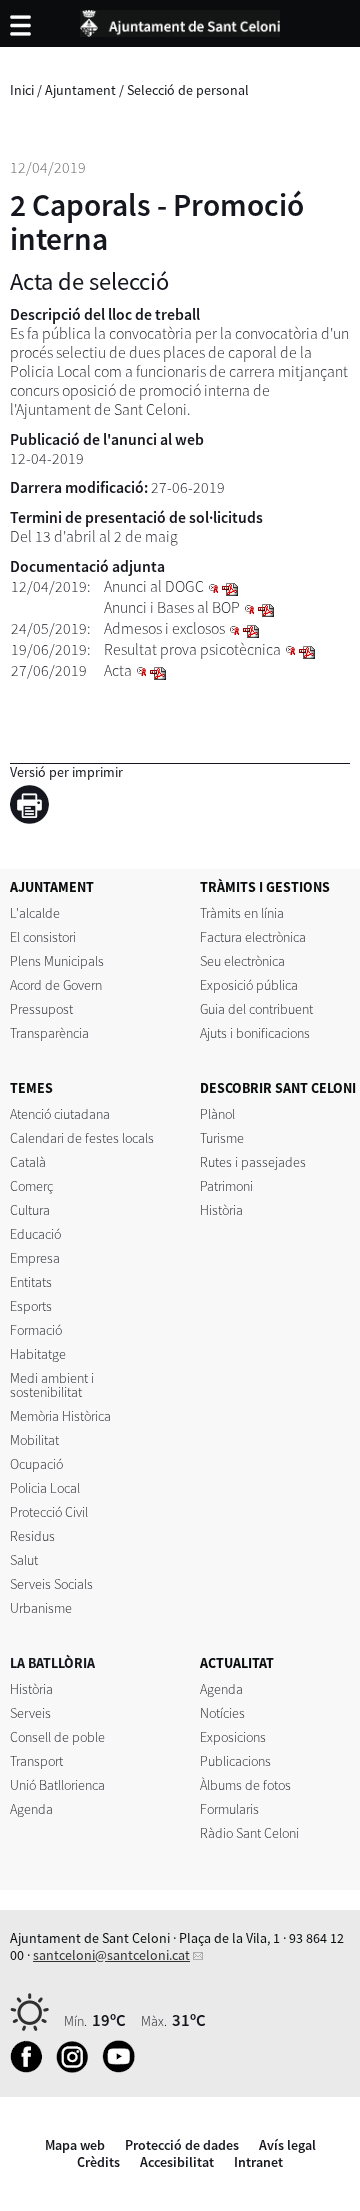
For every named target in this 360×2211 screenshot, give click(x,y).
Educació (35, 1234)
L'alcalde (35, 913)
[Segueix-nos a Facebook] (31, 2068)
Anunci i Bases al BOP (172, 607)
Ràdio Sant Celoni (249, 1833)
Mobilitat (34, 1440)
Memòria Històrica (60, 1416)
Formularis (229, 1809)
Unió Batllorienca (57, 1785)
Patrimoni (226, 1186)
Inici (22, 90)
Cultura (30, 1210)
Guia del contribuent (256, 1009)
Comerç (31, 1186)
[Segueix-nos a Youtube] (123, 2068)
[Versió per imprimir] (34, 808)
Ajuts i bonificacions (255, 1033)
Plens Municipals (57, 961)
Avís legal (287, 2145)
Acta (118, 670)
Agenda (31, 1809)
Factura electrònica (253, 937)
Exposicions (233, 1737)
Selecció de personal (188, 90)
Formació (36, 1330)
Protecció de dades (182, 2145)
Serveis (30, 1713)
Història (221, 1210)
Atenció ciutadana (60, 1114)
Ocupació (36, 1464)
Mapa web (75, 2145)
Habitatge (38, 1354)
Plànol (217, 1114)
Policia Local (45, 1488)
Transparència (49, 1033)
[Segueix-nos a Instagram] (77, 2068)
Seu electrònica (242, 961)
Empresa (35, 1258)
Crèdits (98, 2162)
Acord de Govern (56, 985)
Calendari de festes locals (82, 1138)
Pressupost (41, 1009)
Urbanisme (41, 1608)
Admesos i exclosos (164, 628)
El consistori (43, 937)
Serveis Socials (51, 1584)
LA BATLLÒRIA (52, 1663)
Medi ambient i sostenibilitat (52, 1385)
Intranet (258, 2162)
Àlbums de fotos (245, 1785)
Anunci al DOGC (154, 586)
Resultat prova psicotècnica (192, 649)
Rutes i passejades (253, 1162)
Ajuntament (80, 90)
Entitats (31, 1282)
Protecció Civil (49, 1512)
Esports (31, 1306)
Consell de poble (57, 1737)
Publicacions (235, 1761)
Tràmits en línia (242, 913)
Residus (32, 1536)
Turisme (222, 1138)
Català (28, 1162)
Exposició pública (249, 985)
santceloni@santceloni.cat (111, 1955)
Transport (36, 1761)
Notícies (222, 1713)
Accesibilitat (177, 2162)
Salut (24, 1560)
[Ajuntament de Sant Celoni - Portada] (180, 20)
